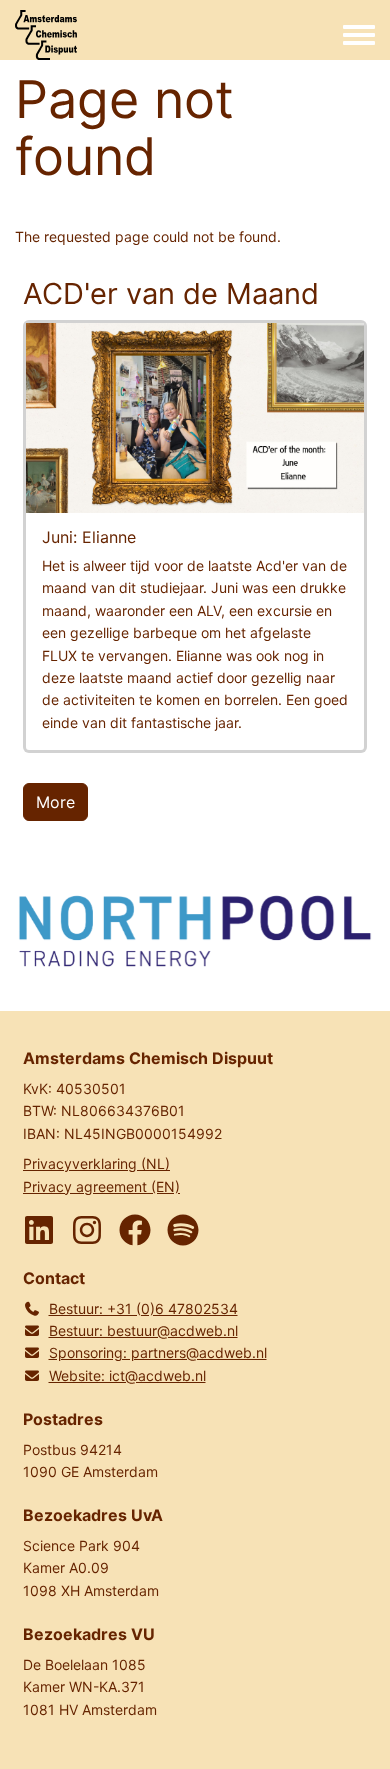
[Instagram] (87, 1230)
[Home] (46, 35)
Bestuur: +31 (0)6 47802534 (143, 1308)
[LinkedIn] (39, 1230)
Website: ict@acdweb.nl (127, 1375)
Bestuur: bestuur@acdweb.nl (143, 1330)
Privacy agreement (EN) (101, 1186)
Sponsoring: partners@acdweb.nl (158, 1352)
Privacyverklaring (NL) (96, 1163)
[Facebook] (135, 1230)
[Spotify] (183, 1230)
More (55, 802)
